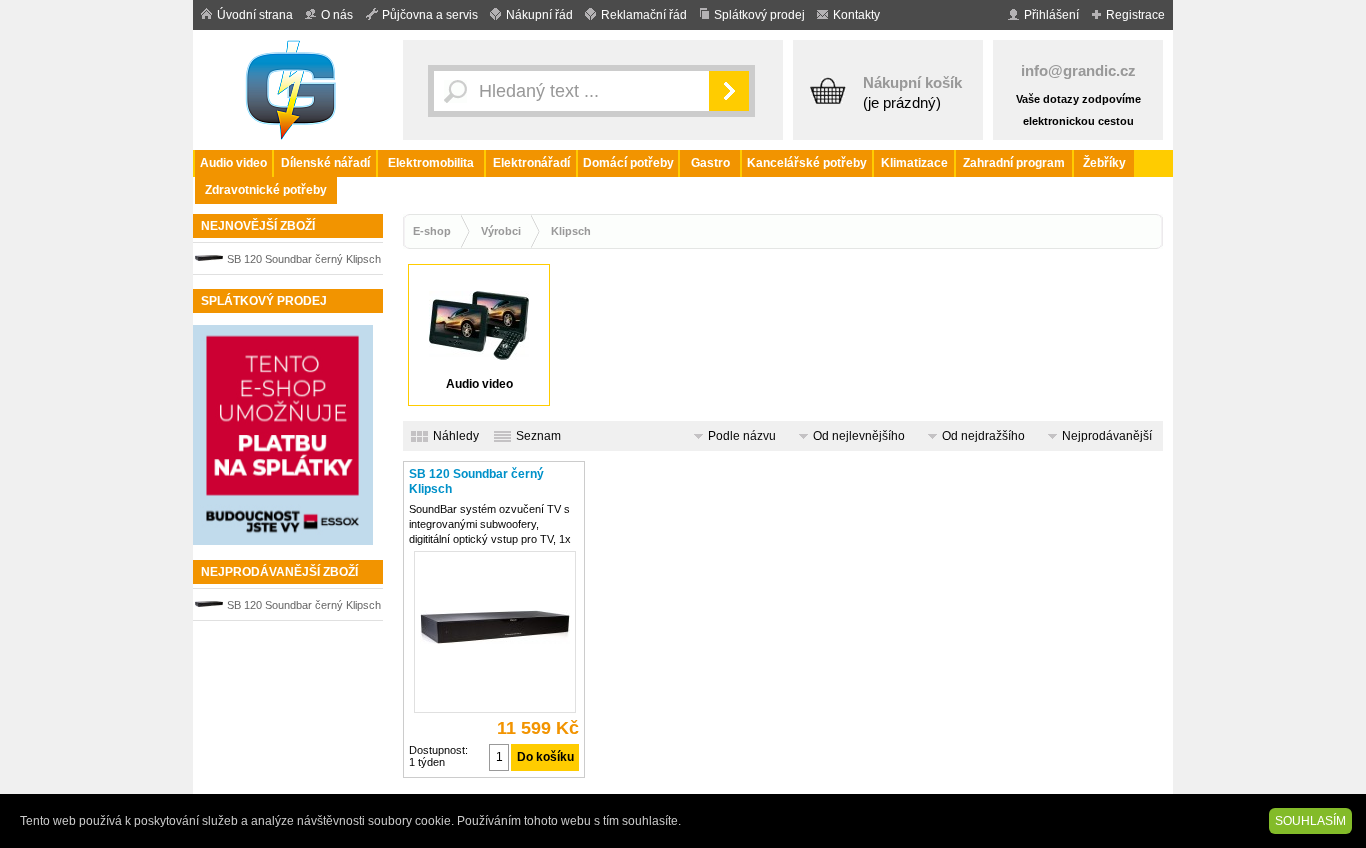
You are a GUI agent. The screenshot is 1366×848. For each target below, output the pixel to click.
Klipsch (571, 231)
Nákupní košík (912, 82)
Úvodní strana (255, 15)
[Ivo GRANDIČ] (293, 90)
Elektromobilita (431, 163)
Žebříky (1104, 163)
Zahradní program (1014, 163)
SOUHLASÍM (1310, 821)
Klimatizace (914, 163)
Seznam (538, 436)
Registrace (1135, 15)
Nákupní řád (539, 15)
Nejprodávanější (1107, 436)
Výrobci (501, 231)
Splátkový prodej (759, 15)
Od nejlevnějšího (859, 436)
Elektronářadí (531, 163)
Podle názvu (742, 436)
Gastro (710, 163)
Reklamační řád (644, 15)
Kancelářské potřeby (807, 163)
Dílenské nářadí (325, 163)
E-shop (432, 231)
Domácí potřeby (628, 163)
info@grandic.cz (1078, 70)
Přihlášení (1051, 15)
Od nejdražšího (983, 436)
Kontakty (856, 15)
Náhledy (456, 436)
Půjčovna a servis (430, 15)
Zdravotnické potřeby (266, 190)
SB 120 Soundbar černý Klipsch (304, 259)
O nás (337, 15)
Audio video (233, 163)
